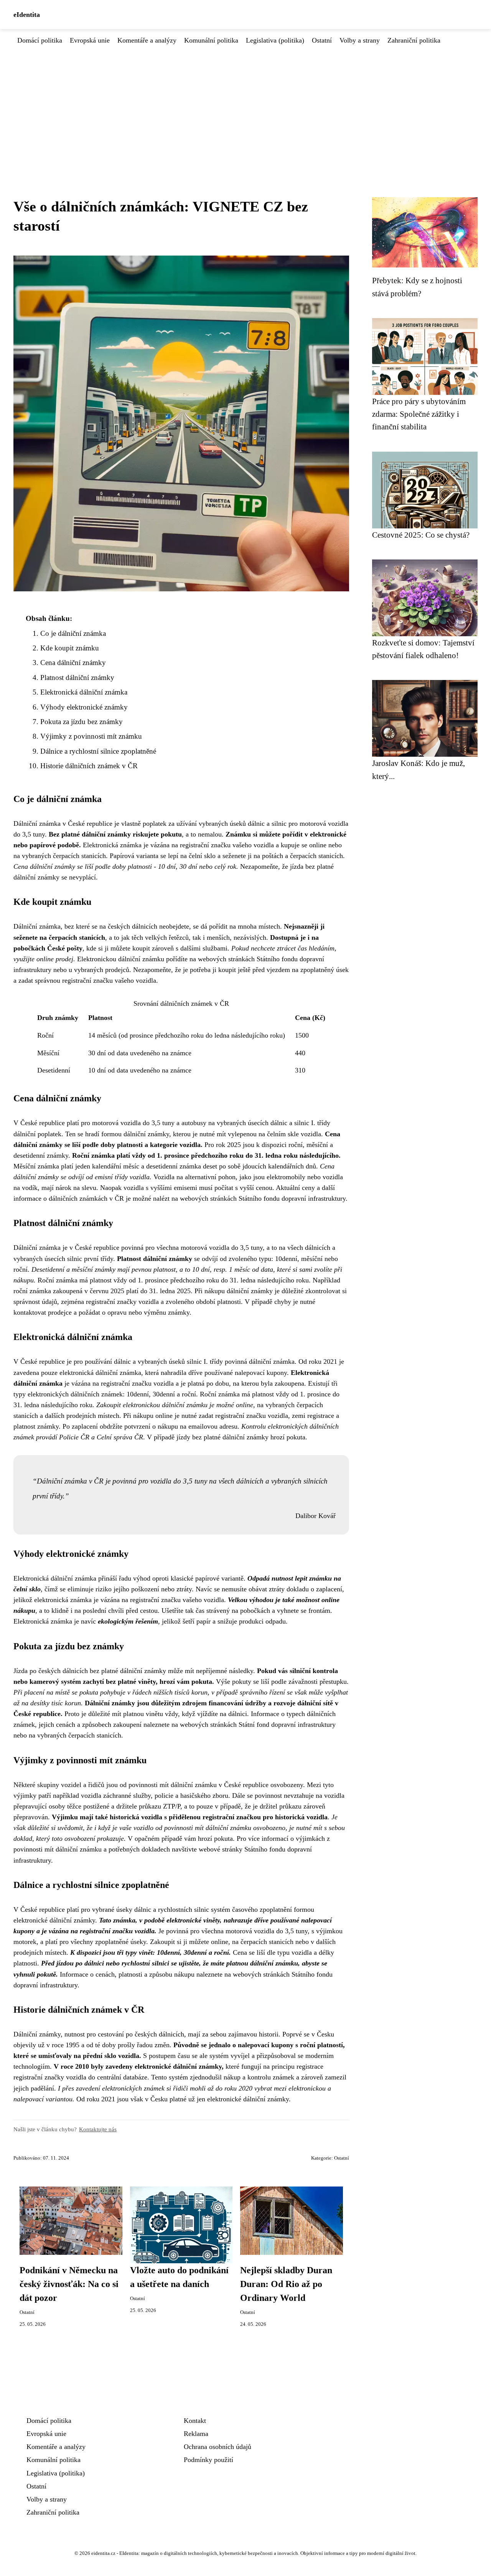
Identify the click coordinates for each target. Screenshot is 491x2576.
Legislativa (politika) (275, 40)
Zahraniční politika (414, 40)
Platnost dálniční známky (77, 677)
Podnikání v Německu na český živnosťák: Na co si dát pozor (69, 2284)
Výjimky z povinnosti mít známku (91, 736)
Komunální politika (211, 40)
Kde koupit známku (70, 648)
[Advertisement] (245, 103)
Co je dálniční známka (73, 633)
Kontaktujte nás (98, 2129)
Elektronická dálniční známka (84, 692)
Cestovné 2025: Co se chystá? (421, 535)
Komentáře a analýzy (147, 40)
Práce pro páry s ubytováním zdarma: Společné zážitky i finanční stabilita (419, 414)
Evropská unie (90, 40)
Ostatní (322, 40)
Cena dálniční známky (73, 663)
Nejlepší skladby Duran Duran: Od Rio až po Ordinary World (286, 2284)
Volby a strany (360, 40)
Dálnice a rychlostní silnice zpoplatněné (98, 751)
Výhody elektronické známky (84, 707)
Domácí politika (40, 40)
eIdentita (27, 15)
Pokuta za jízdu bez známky (82, 722)
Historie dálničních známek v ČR (89, 766)
